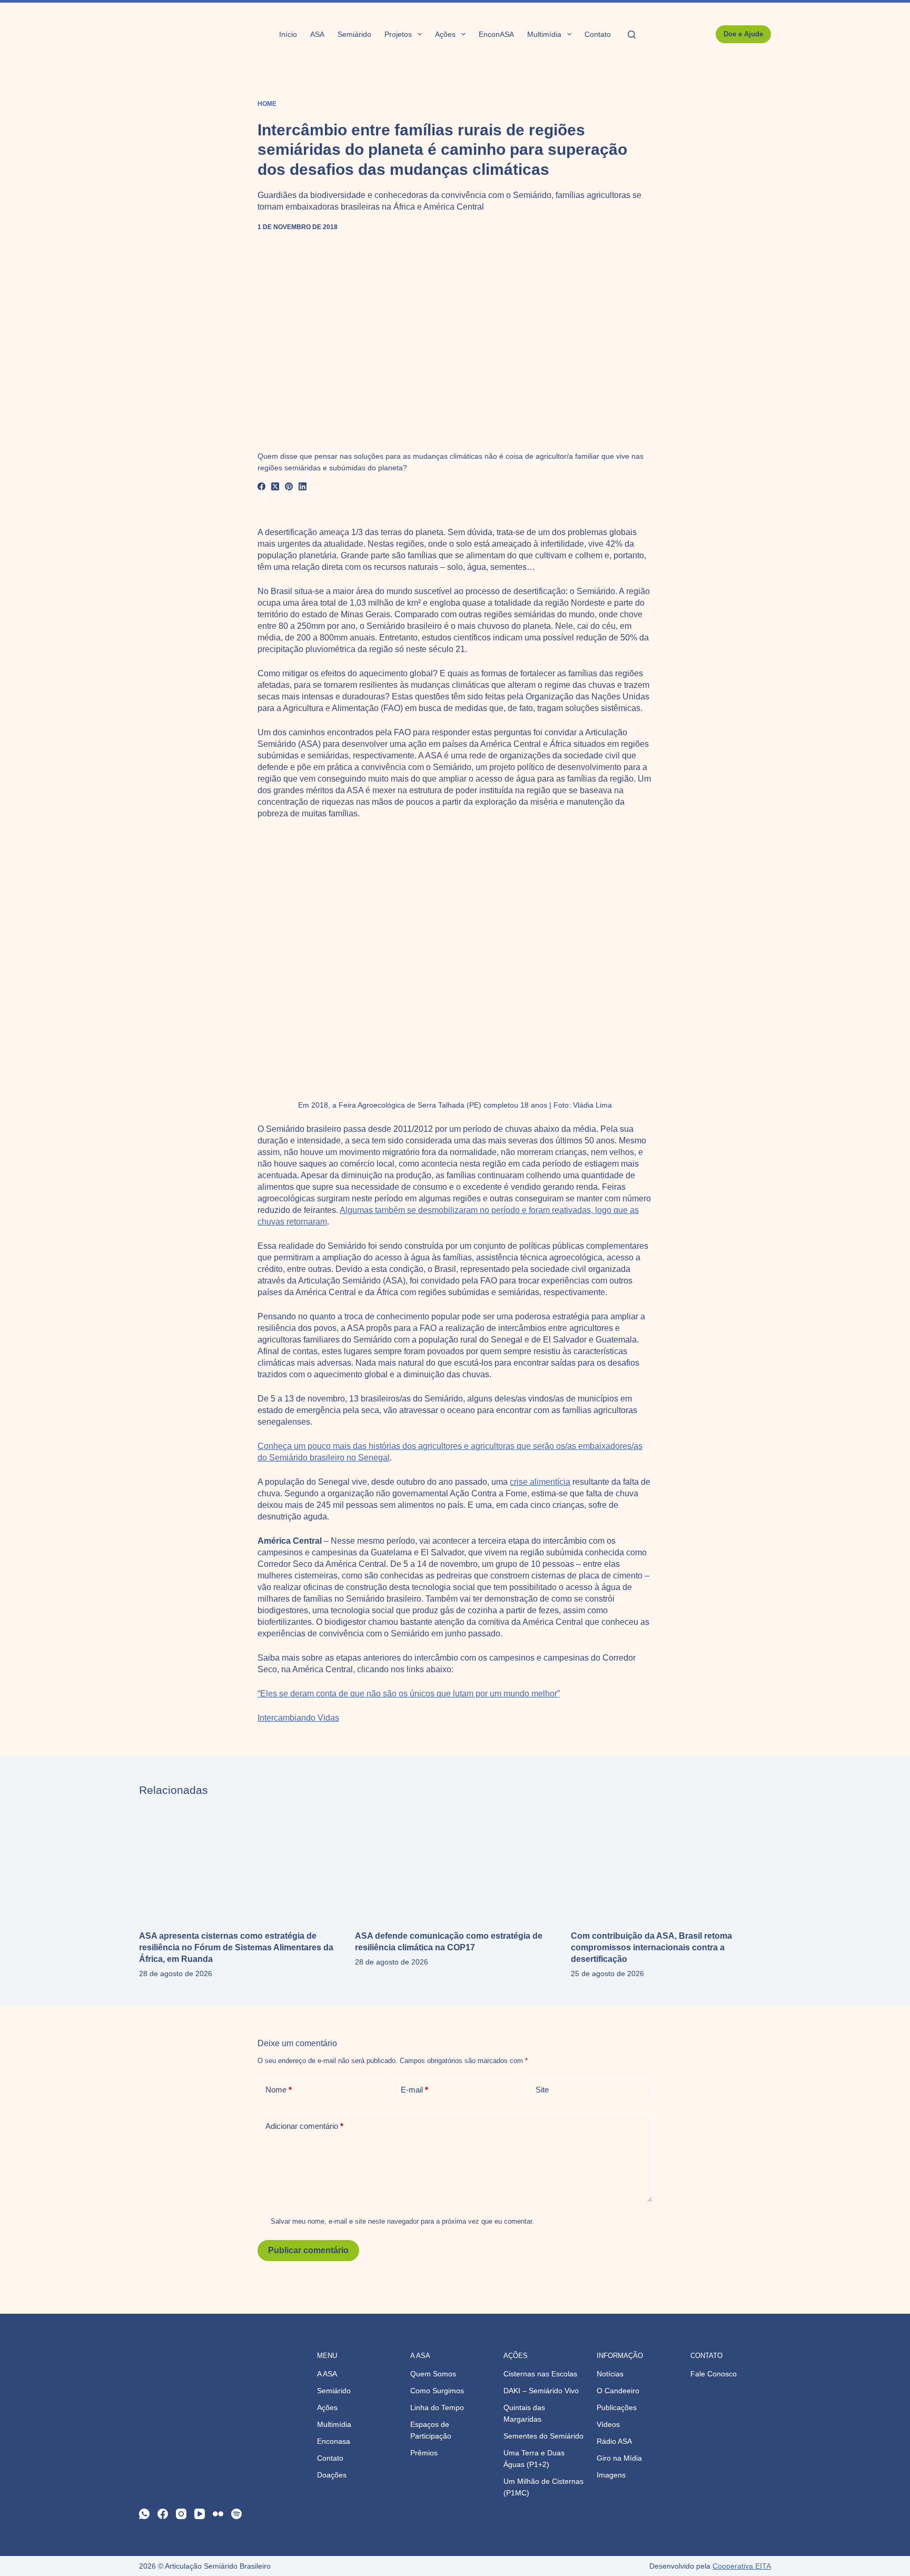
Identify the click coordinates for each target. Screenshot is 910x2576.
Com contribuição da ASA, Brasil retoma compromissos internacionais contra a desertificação (651, 1947)
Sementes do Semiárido (543, 2436)
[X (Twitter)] (275, 487)
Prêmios (424, 2453)
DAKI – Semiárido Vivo (541, 2391)
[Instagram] (181, 2514)
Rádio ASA (614, 2441)
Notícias (610, 2374)
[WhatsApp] (144, 2514)
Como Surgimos (437, 2391)
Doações (332, 2475)
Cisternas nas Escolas (540, 2374)
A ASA (327, 2374)
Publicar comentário (308, 2250)
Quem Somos (433, 2374)
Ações (445, 34)
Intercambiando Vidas (298, 1718)
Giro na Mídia (619, 2458)
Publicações (617, 2407)
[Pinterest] (289, 487)
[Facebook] (262, 487)
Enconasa (334, 2441)
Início (288, 34)
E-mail (414, 2090)
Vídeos (608, 2424)
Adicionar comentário (304, 2126)
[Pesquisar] (632, 34)
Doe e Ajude (743, 34)
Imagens (611, 2475)
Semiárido (354, 34)
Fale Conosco (714, 2374)
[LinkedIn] (303, 487)
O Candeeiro (618, 2391)
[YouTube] (200, 2514)
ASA (317, 34)
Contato (598, 34)
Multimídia (544, 34)
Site (542, 2090)
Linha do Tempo (437, 2407)
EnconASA (496, 34)
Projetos (398, 34)
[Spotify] (236, 2514)
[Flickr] (218, 2514)
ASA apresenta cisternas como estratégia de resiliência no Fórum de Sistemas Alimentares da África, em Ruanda (236, 1947)
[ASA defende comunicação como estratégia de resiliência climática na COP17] (455, 1863)
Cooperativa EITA (742, 2566)
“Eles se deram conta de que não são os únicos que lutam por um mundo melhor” (409, 1694)
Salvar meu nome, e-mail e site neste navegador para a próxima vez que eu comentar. (402, 2221)
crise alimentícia (540, 1482)
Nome (279, 2090)
